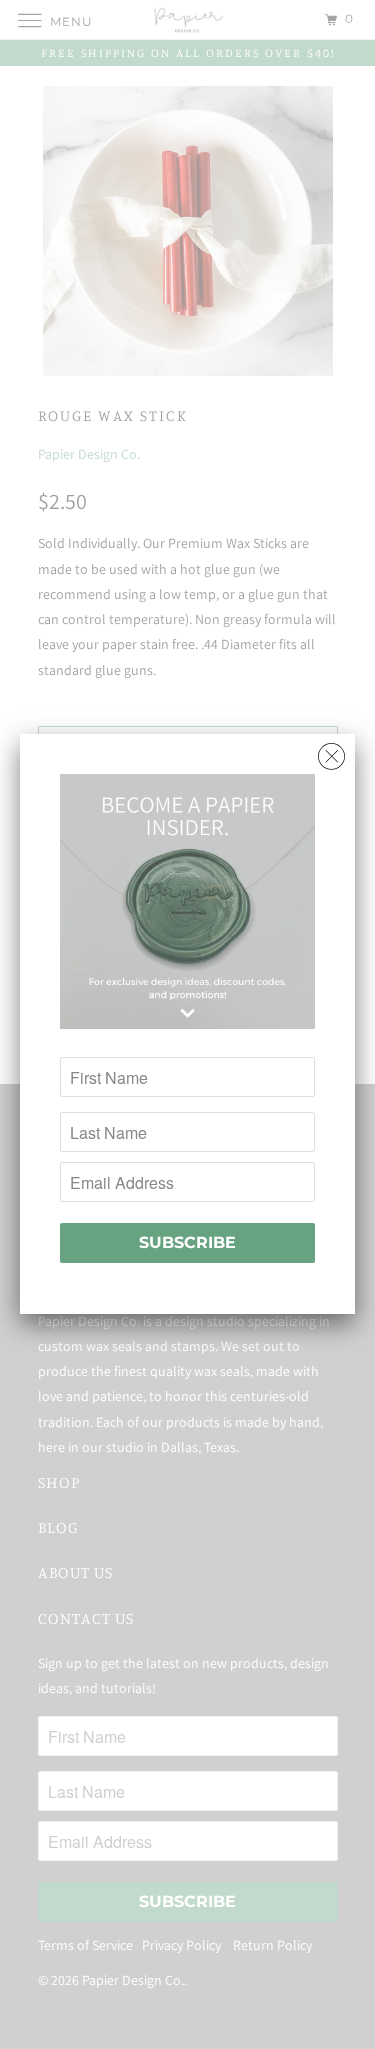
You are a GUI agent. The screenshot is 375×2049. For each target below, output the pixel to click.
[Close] (331, 751)
